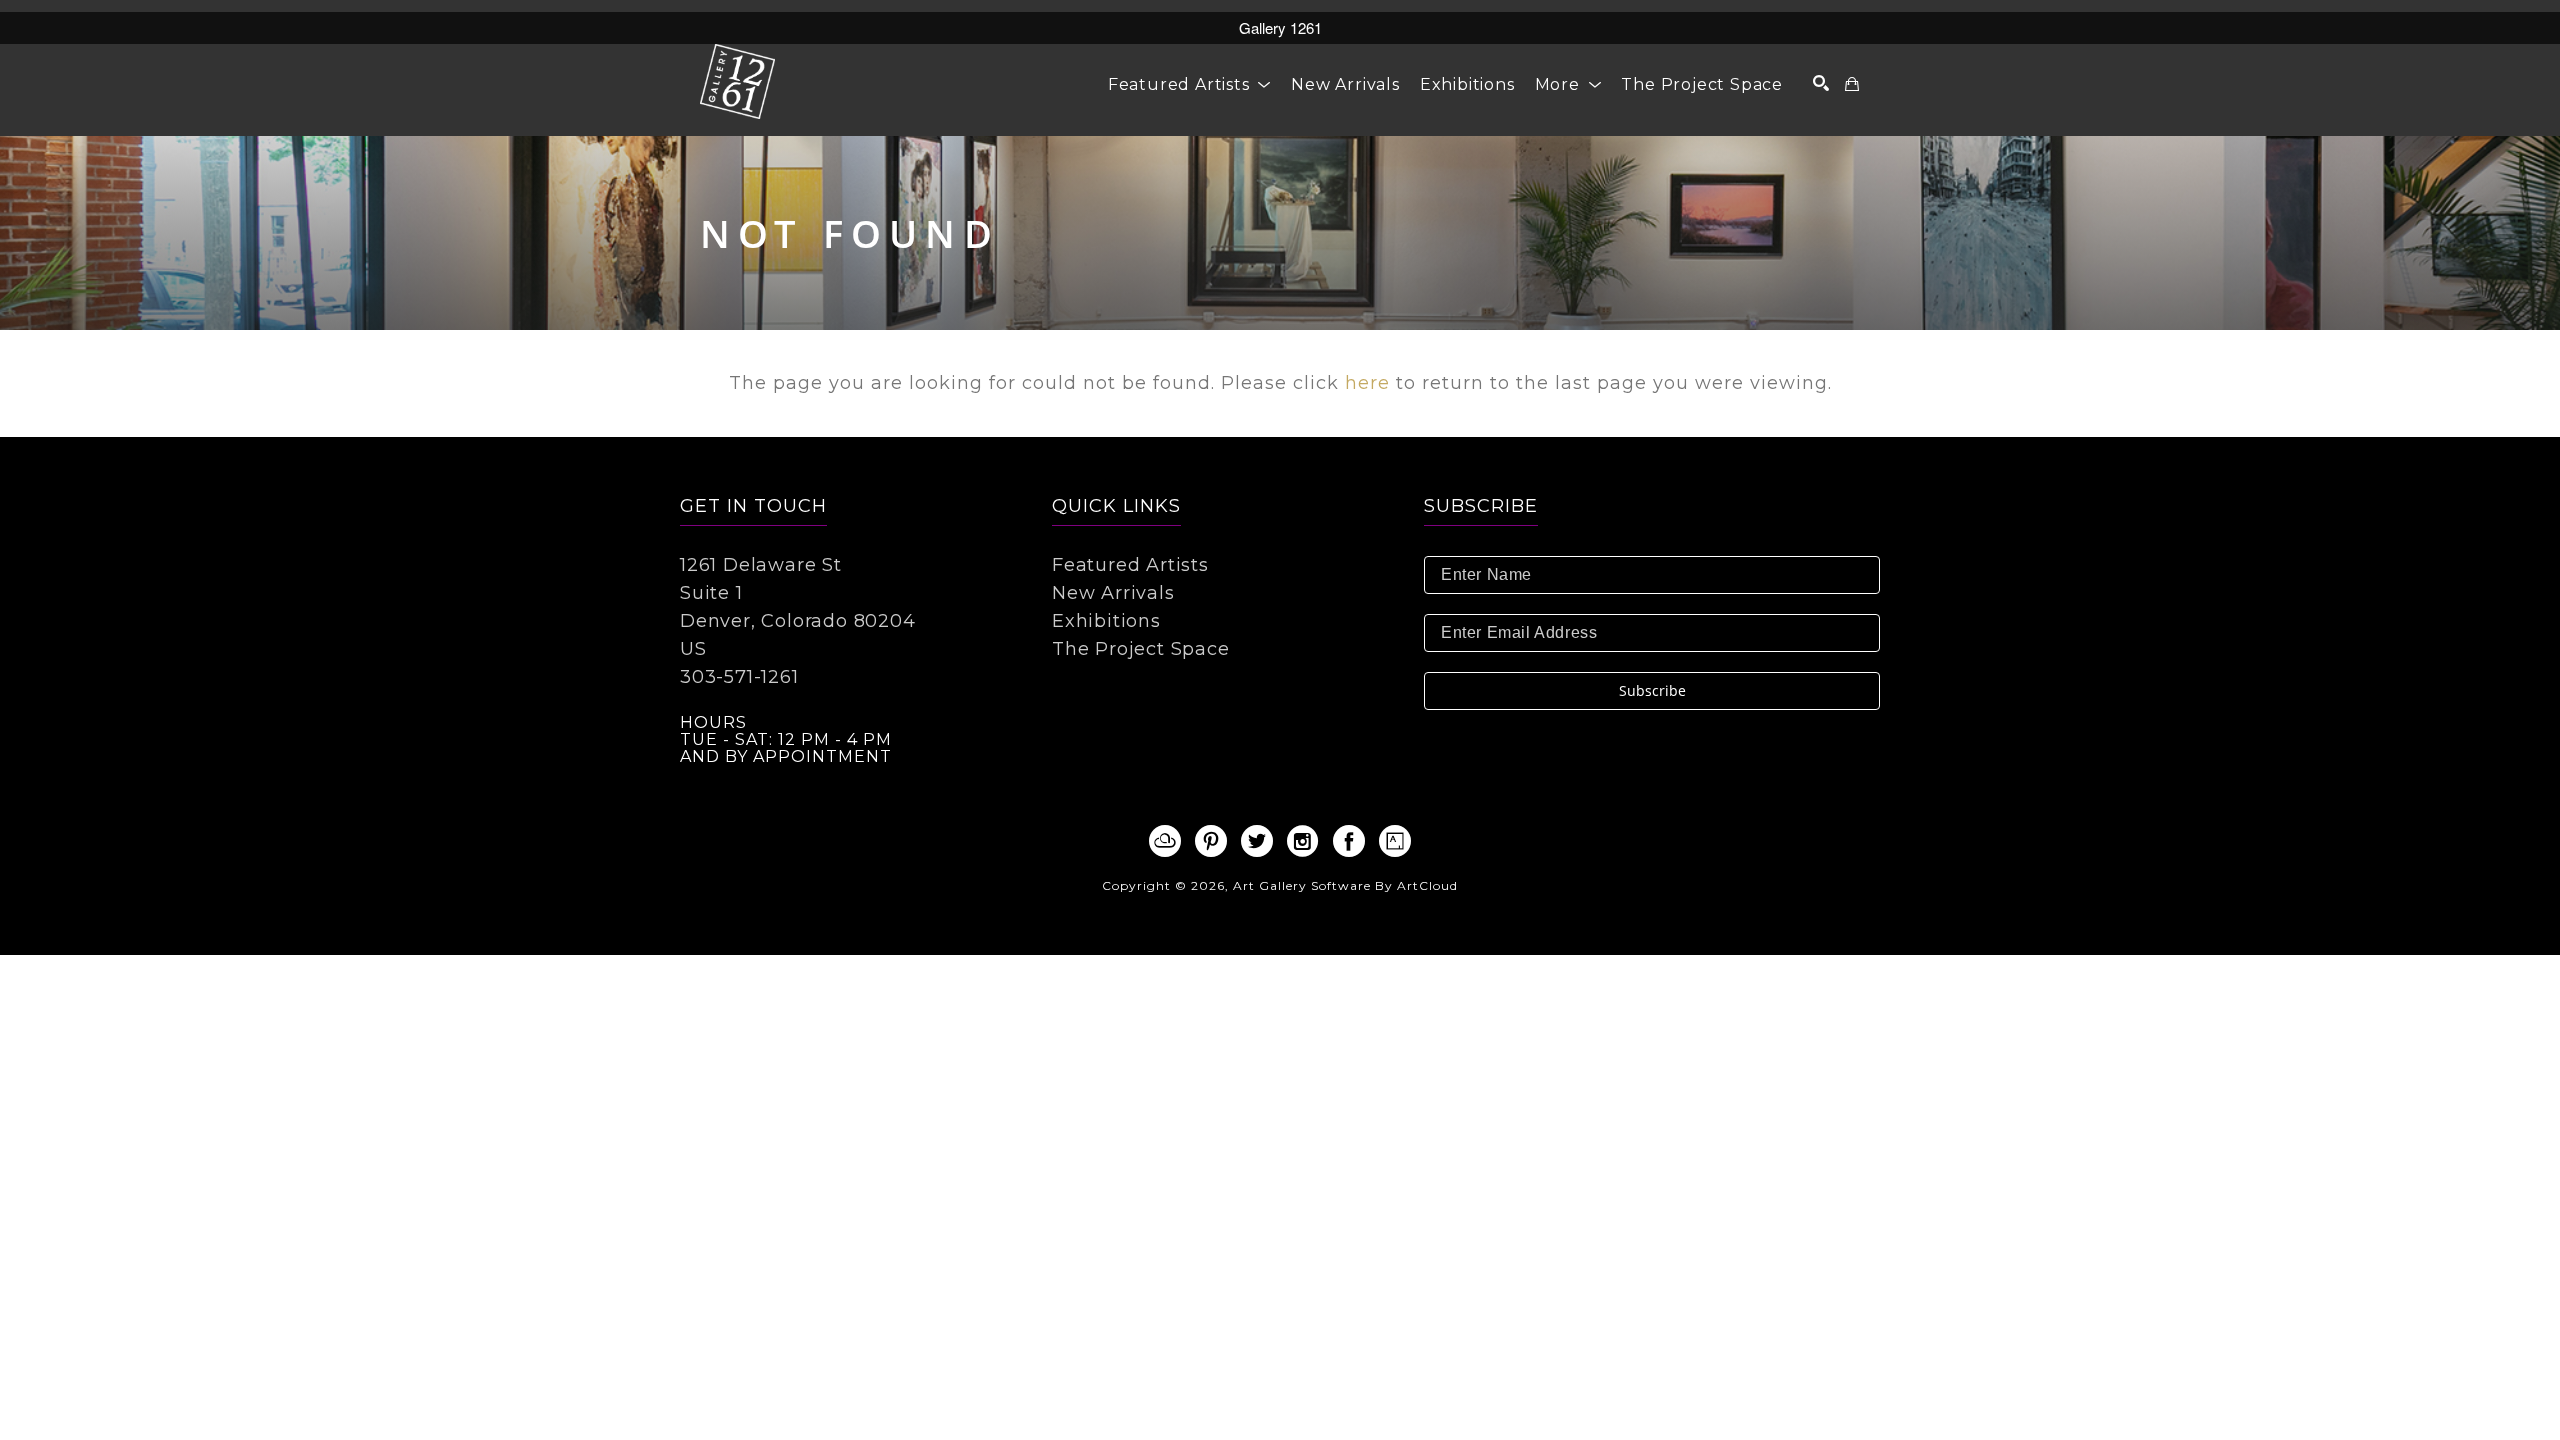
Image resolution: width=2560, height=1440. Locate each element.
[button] (1189, 84)
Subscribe (1652, 690)
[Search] (1821, 83)
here (1367, 383)
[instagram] (1303, 841)
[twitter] (1257, 841)
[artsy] (1395, 841)
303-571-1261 (739, 677)
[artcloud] (1165, 841)
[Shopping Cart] (1852, 84)
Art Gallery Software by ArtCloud (1345, 885)
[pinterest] (1211, 841)
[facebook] (1349, 841)
